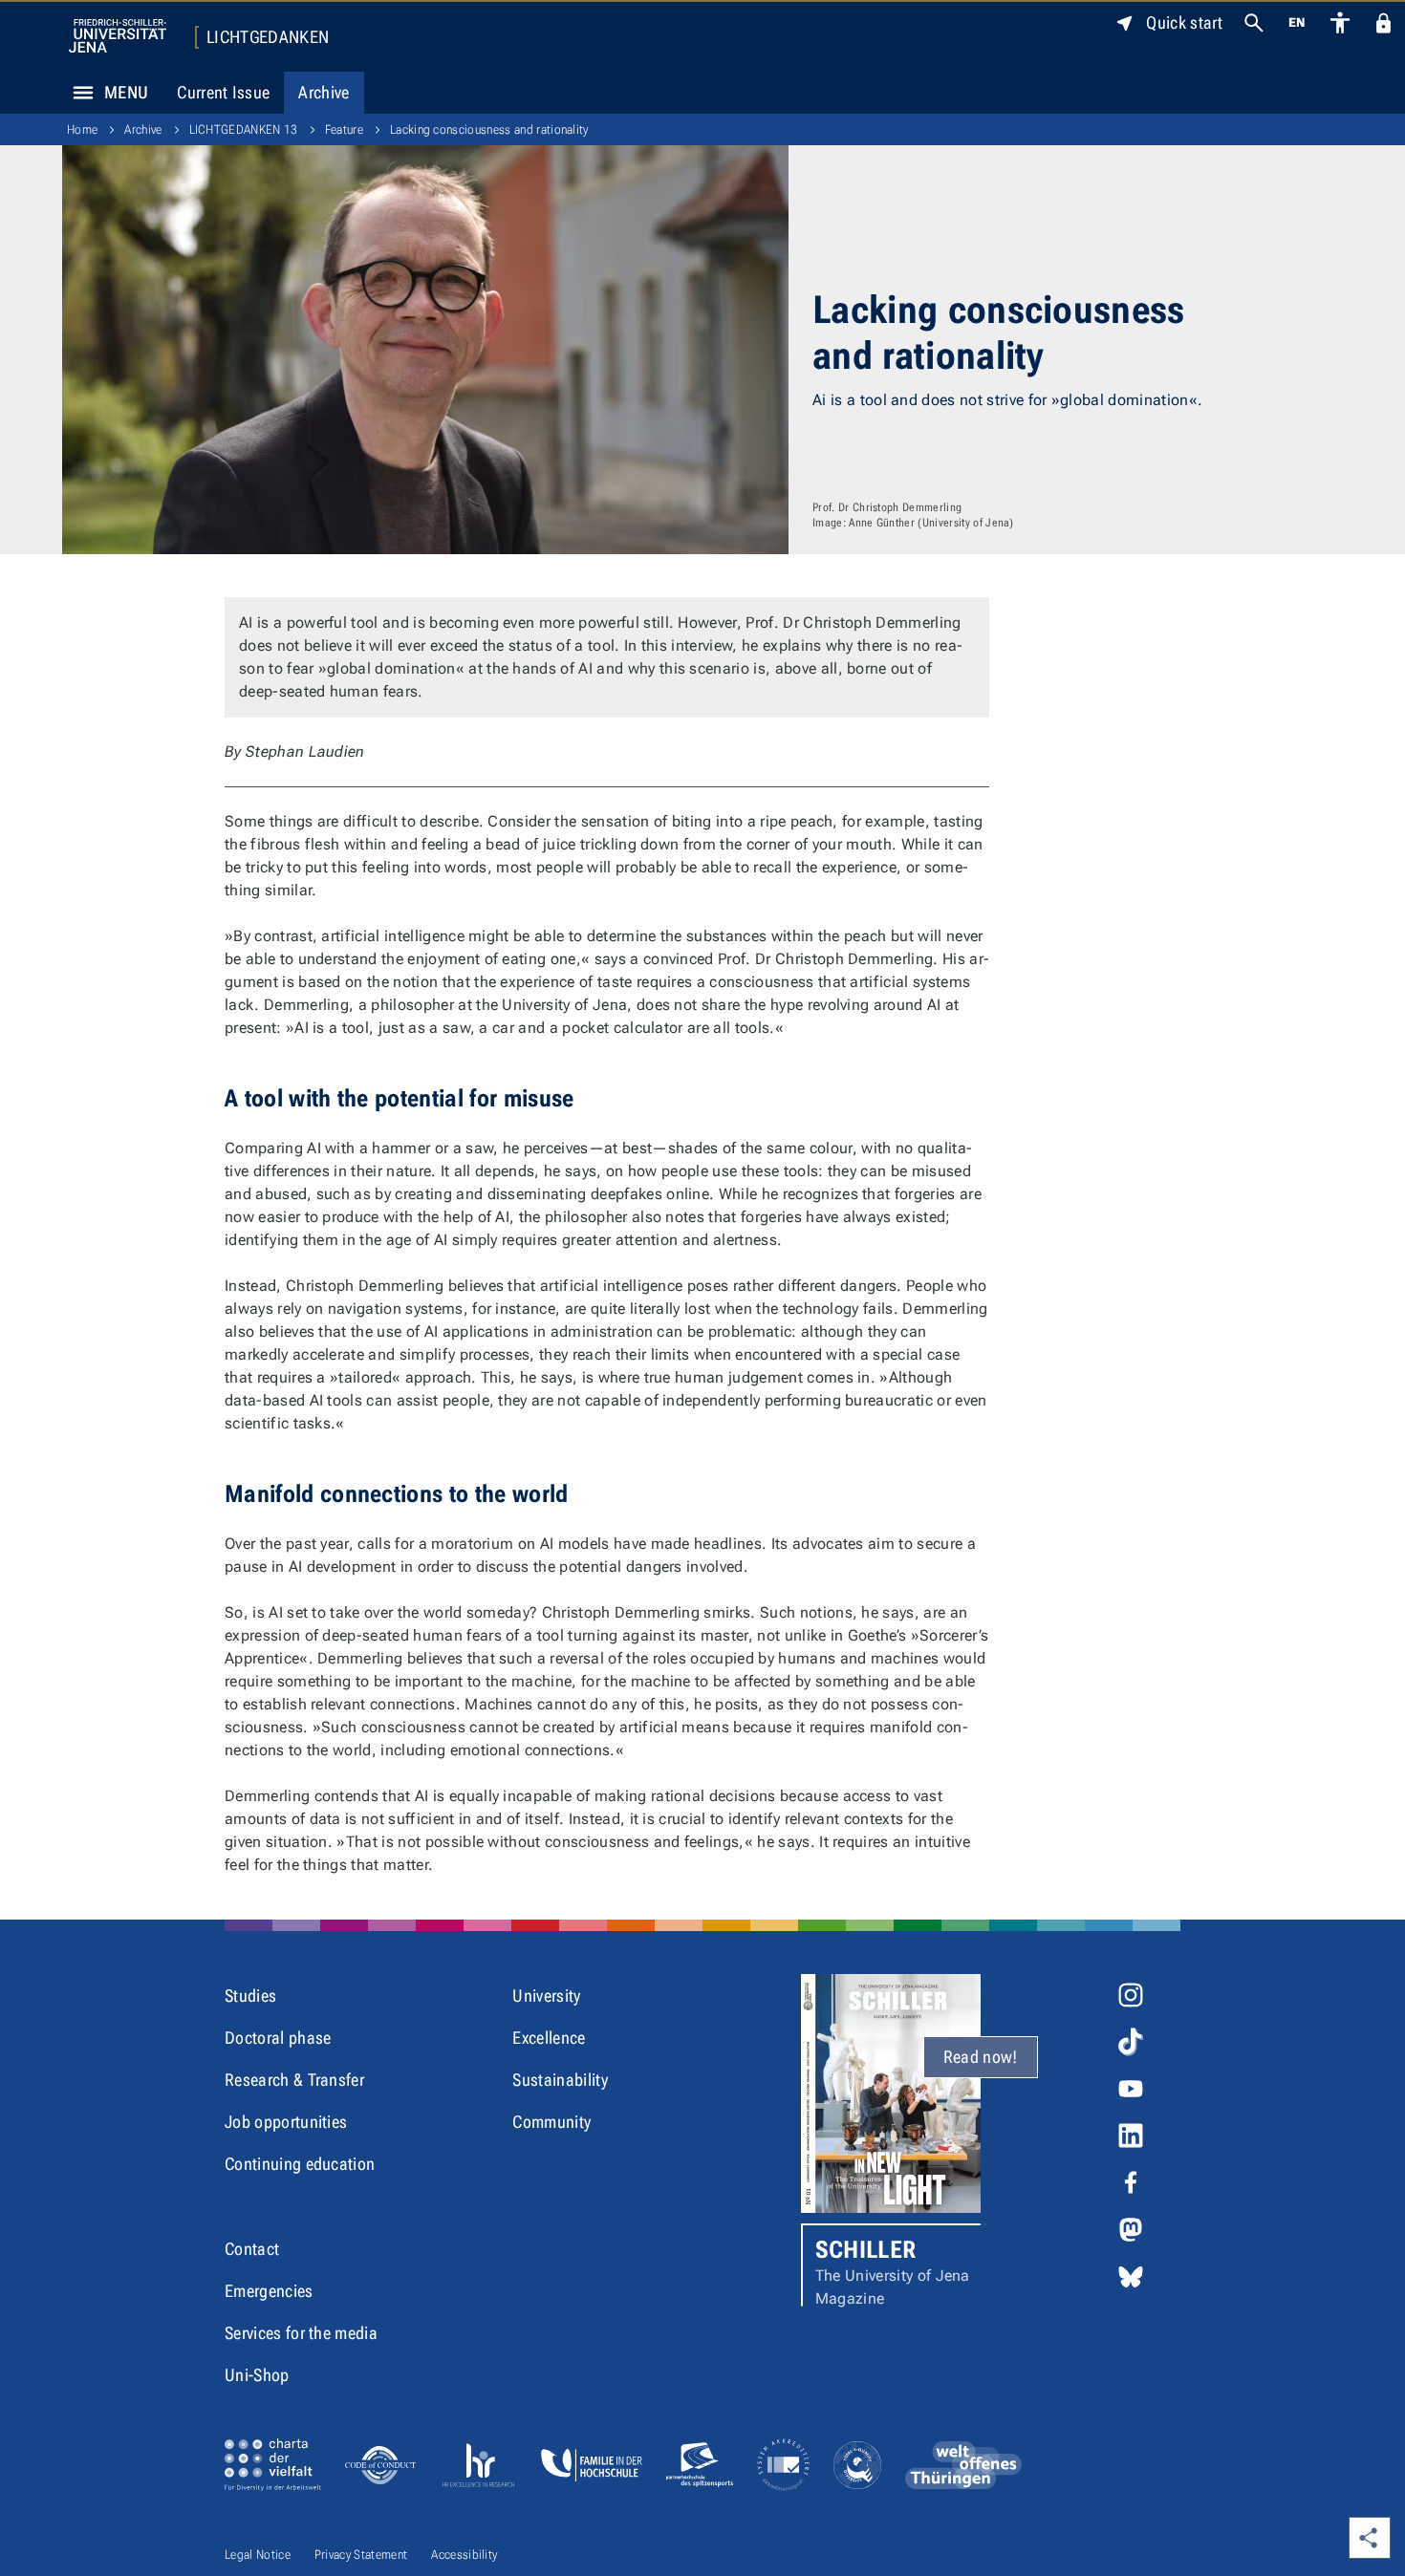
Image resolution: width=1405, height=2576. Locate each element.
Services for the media (301, 2333)
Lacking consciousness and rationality (489, 129)
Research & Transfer (294, 2080)
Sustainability (560, 2080)
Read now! (981, 2057)
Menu (126, 92)
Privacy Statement (361, 2555)
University (546, 1996)
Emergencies (269, 2291)
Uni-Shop (257, 2375)
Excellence (549, 2038)
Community (551, 2122)
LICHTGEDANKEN (268, 37)
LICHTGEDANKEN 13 (244, 129)
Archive (324, 92)
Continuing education (300, 2164)
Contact (252, 2249)
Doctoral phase (278, 2038)
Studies (250, 1996)
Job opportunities (286, 2122)
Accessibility (464, 2555)
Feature (344, 129)
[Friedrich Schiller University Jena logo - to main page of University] (118, 36)
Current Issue (223, 92)
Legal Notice (258, 2555)
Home (82, 129)
